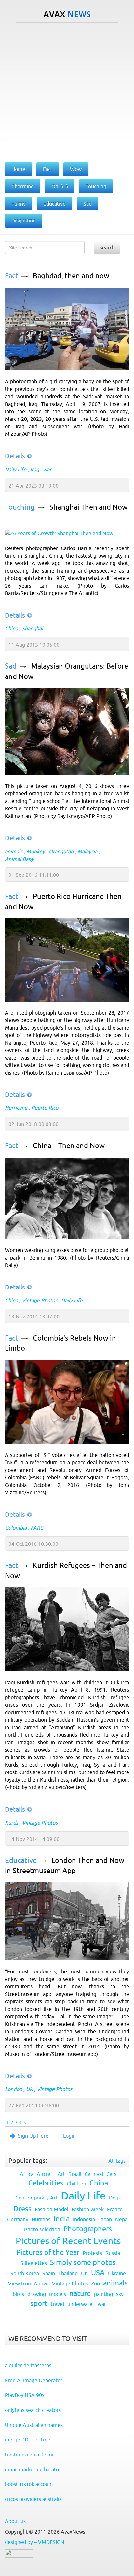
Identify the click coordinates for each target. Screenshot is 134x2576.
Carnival (94, 2174)
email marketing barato (32, 2469)
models (58, 2294)
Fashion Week (88, 2209)
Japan (105, 2219)
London (13, 2089)
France (115, 2209)
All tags (117, 2161)
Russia (113, 2253)
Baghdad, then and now (71, 276)
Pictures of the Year (48, 2252)
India (62, 2219)
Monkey (36, 851)
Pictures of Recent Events (68, 2241)
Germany (18, 2219)
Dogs (115, 2198)
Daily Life (16, 469)
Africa (27, 2174)
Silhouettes (34, 2263)
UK (29, 2089)
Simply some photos (83, 2263)
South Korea (25, 2273)
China (11, 628)
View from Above (28, 2284)
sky (120, 2294)
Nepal (122, 2219)
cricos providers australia (33, 2499)
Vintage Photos (40, 1300)
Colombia (16, 1528)
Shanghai (32, 628)
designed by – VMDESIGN (35, 2542)
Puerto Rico (45, 1108)
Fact (12, 276)
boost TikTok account (29, 2484)
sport (39, 2304)
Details (15, 456)
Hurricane (16, 1108)
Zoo (95, 2284)
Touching (20, 507)
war (47, 469)
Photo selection (42, 2229)
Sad (11, 666)
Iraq (35, 469)
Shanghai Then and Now (88, 507)
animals (14, 851)
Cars (111, 2174)
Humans (41, 2219)
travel (57, 2304)
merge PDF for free (28, 2440)
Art (61, 2174)
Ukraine (117, 2273)
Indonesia (84, 2219)
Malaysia (87, 851)
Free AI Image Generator (34, 2380)
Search (107, 248)
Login (69, 2136)
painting (103, 2294)
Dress (22, 2209)
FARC (37, 1528)
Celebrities (46, 2183)
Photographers (88, 2229)
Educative (21, 1861)
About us (15, 2521)
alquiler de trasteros (28, 2365)
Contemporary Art (36, 2198)
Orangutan (61, 851)
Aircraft (46, 2174)
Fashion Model (52, 2209)
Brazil (75, 2174)
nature (80, 2293)
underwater (81, 2304)
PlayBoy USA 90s (25, 2395)
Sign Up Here (33, 2136)
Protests (92, 2253)
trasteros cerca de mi (29, 2455)
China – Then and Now (69, 1146)
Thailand (68, 2273)
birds (18, 2294)
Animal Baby (19, 859)
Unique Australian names (34, 2425)
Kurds (12, 1823)
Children (76, 2184)
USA (98, 2273)
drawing (37, 2294)
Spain (49, 2273)
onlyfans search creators (33, 2410)
